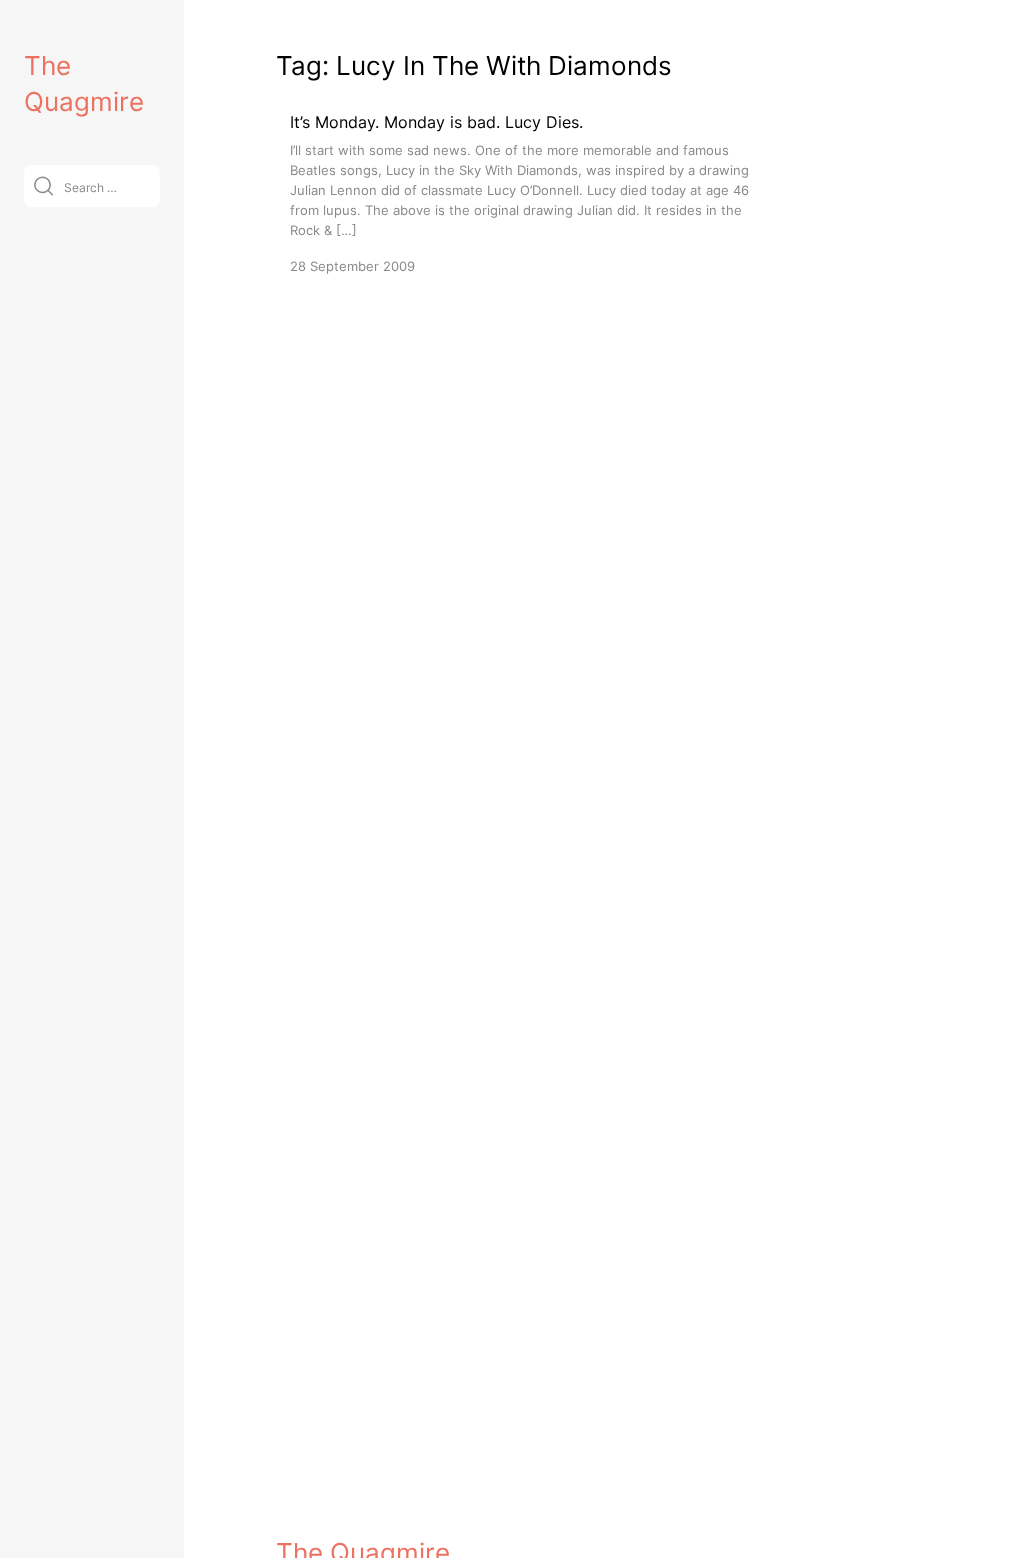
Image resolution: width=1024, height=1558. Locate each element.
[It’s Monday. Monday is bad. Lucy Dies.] (526, 192)
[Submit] (43, 185)
